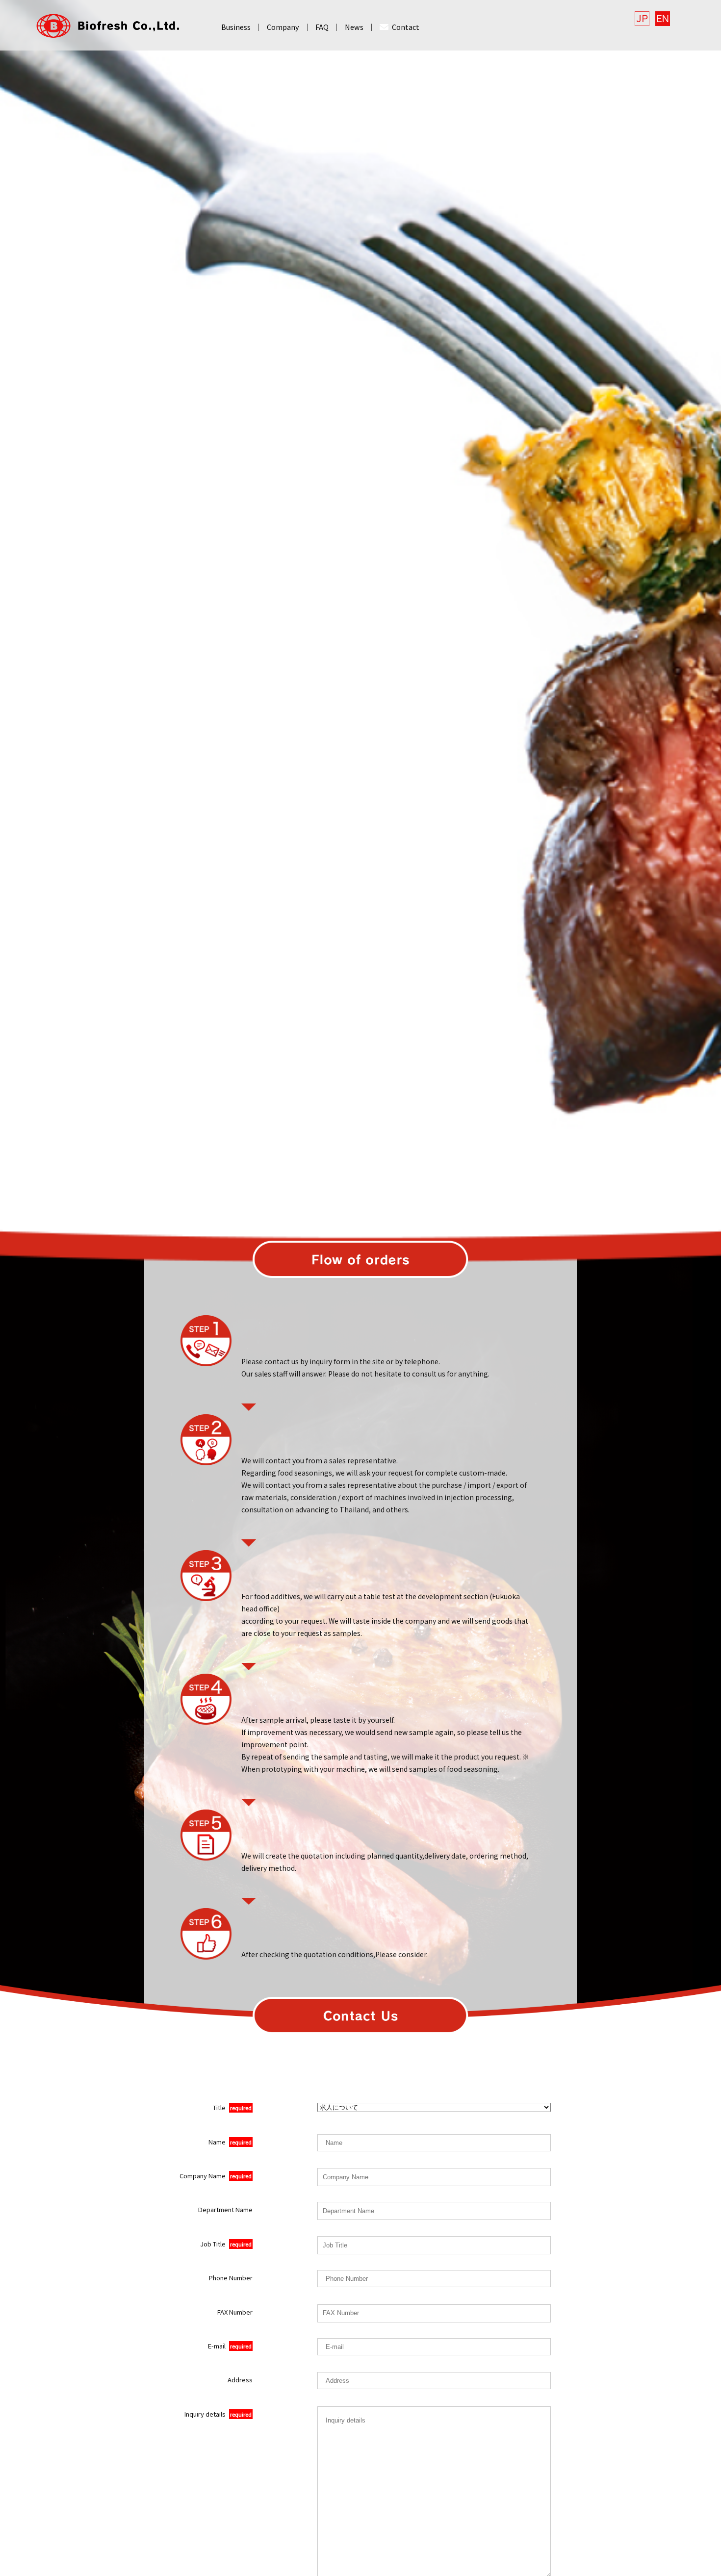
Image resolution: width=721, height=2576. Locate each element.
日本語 (642, 19)
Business (236, 27)
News (354, 27)
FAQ (322, 27)
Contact (406, 27)
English (663, 19)
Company (283, 27)
